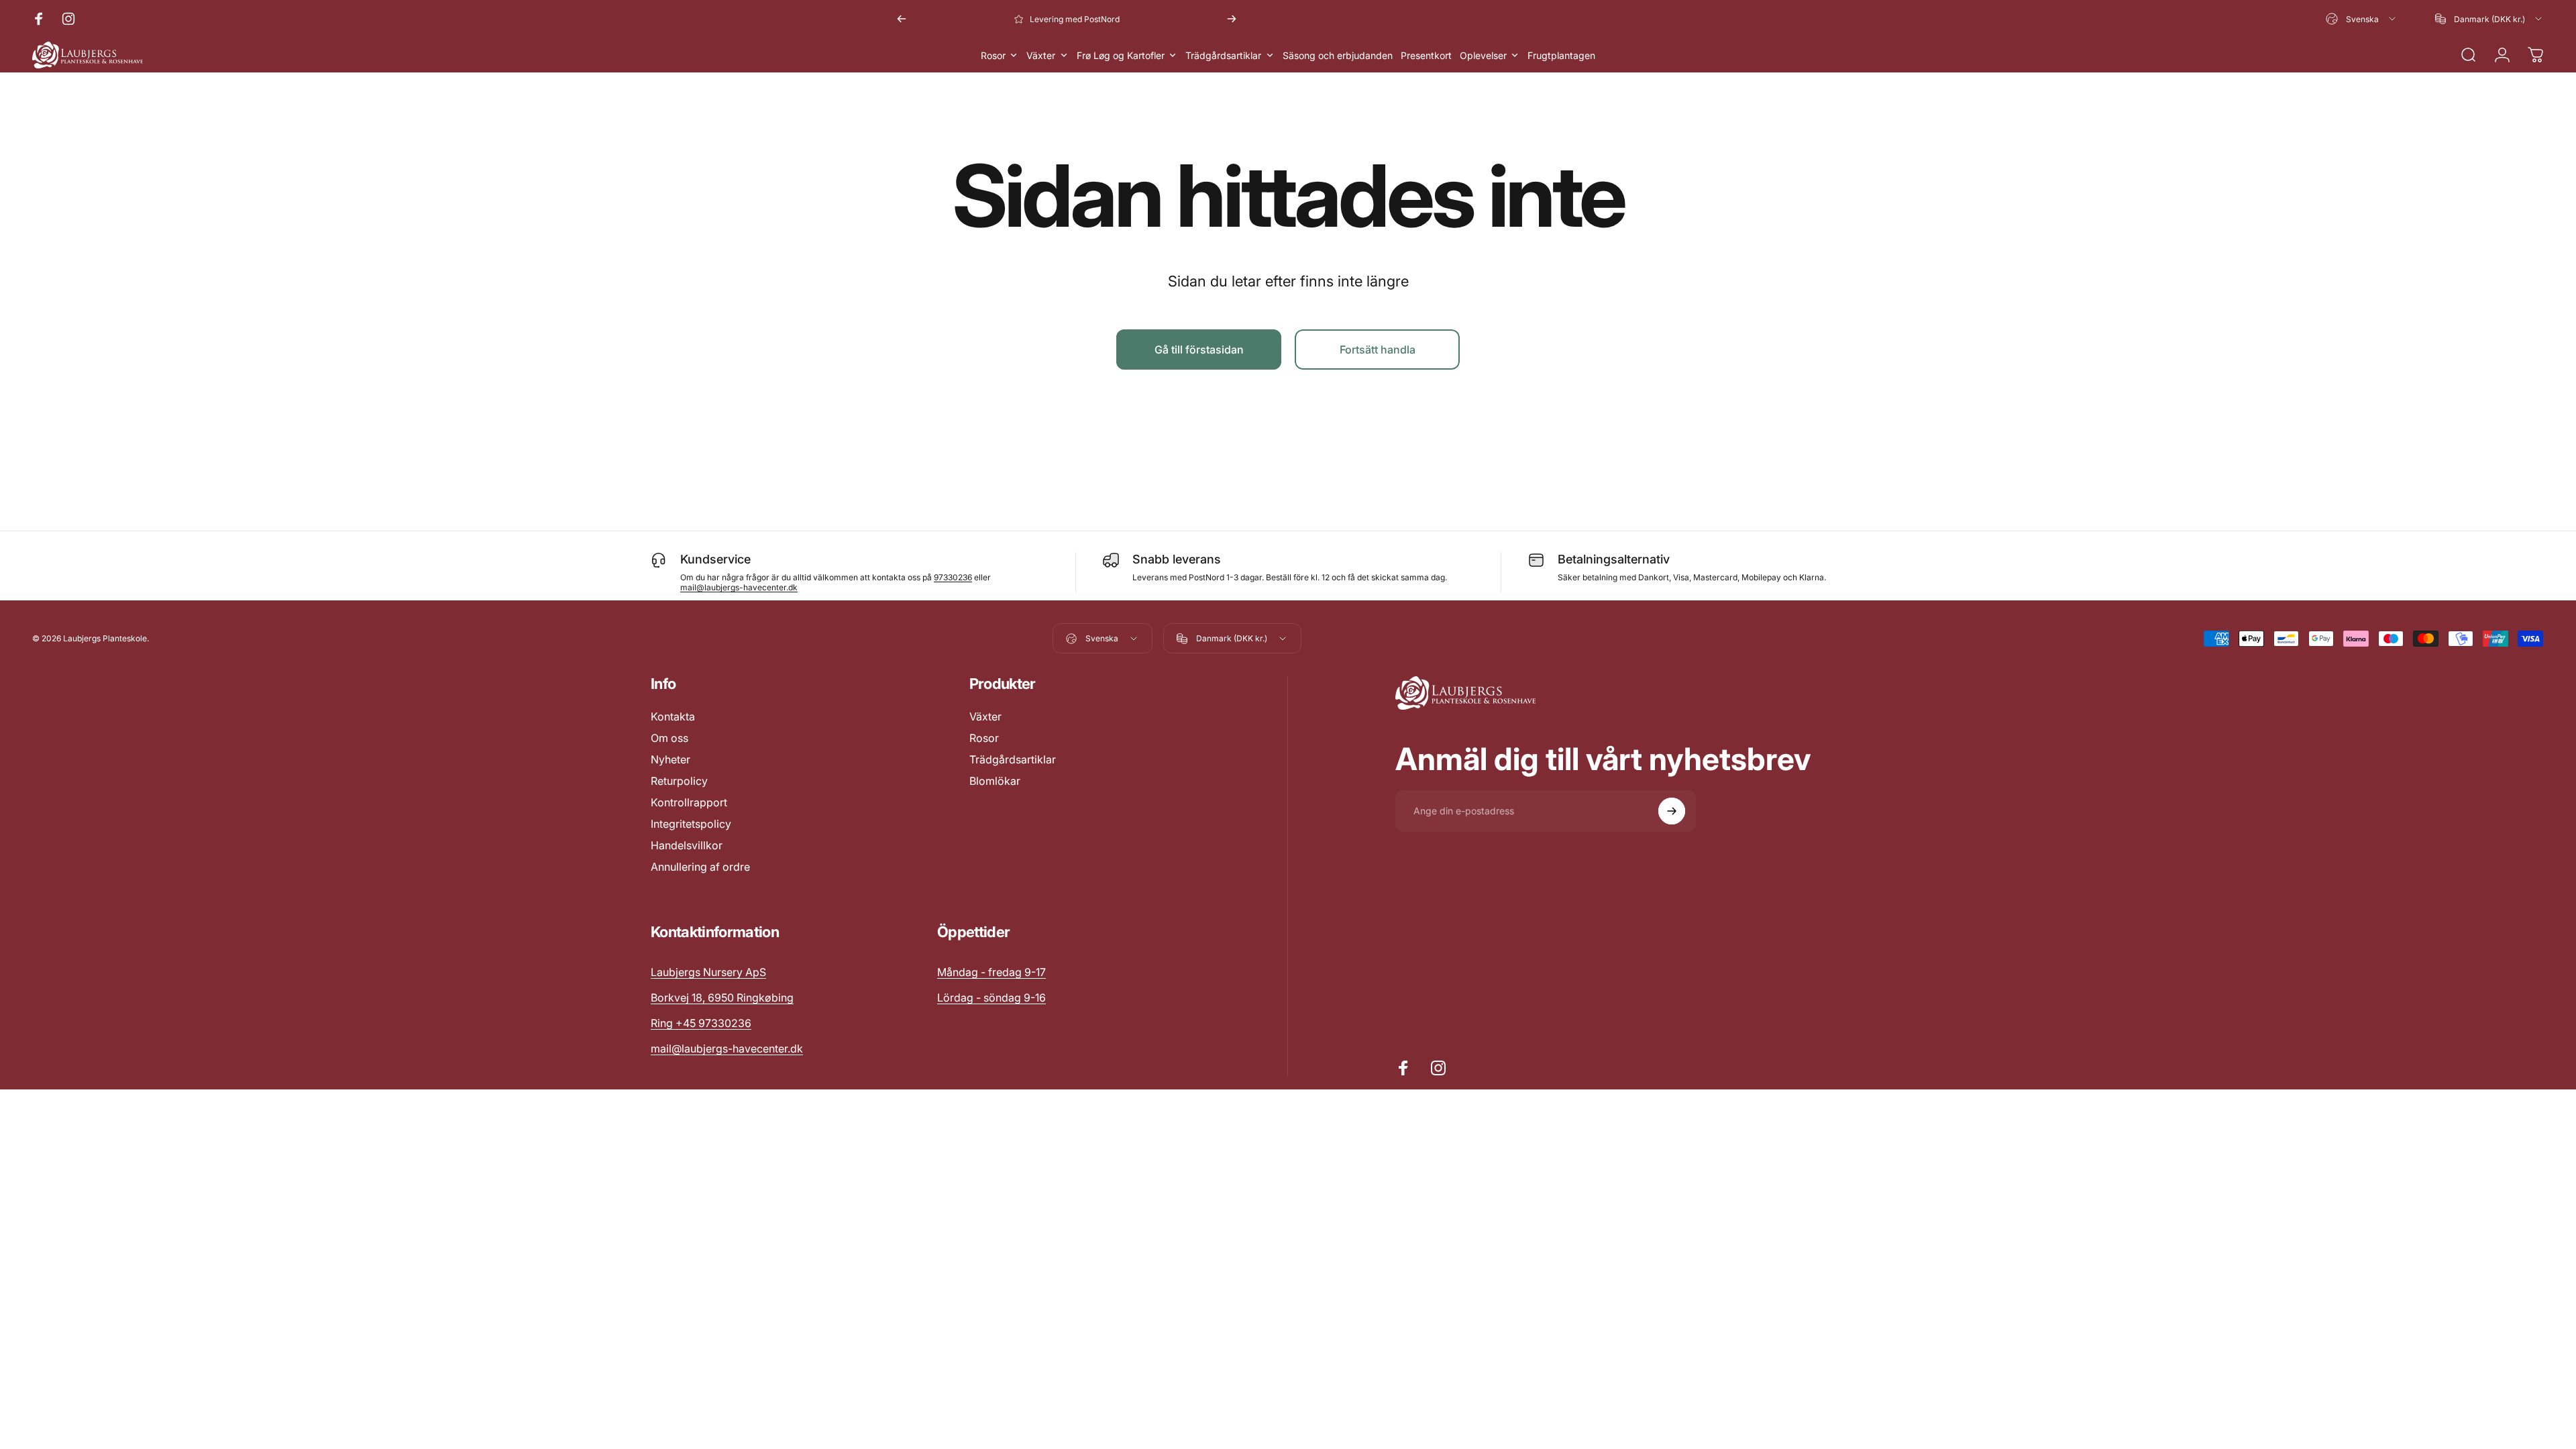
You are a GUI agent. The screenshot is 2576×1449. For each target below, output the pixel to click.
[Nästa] (1232, 19)
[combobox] (2362, 19)
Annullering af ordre (700, 867)
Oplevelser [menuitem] (1483, 55)
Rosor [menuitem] (993, 55)
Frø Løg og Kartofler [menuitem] (1121, 55)
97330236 (953, 577)
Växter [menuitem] (1041, 55)
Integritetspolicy (691, 824)
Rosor (984, 738)
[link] (991, 972)
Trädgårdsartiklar (1013, 759)
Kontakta (673, 716)
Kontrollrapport (689, 802)
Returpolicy (679, 781)
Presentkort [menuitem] (1426, 55)
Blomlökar (995, 781)
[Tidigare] (902, 19)
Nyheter (670, 759)
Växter (985, 716)
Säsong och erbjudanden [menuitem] (1338, 55)
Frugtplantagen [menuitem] (1561, 55)
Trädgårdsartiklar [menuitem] (1223, 55)
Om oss (669, 738)
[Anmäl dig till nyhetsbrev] (1672, 811)
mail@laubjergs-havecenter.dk (739, 587)
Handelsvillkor (687, 845)
